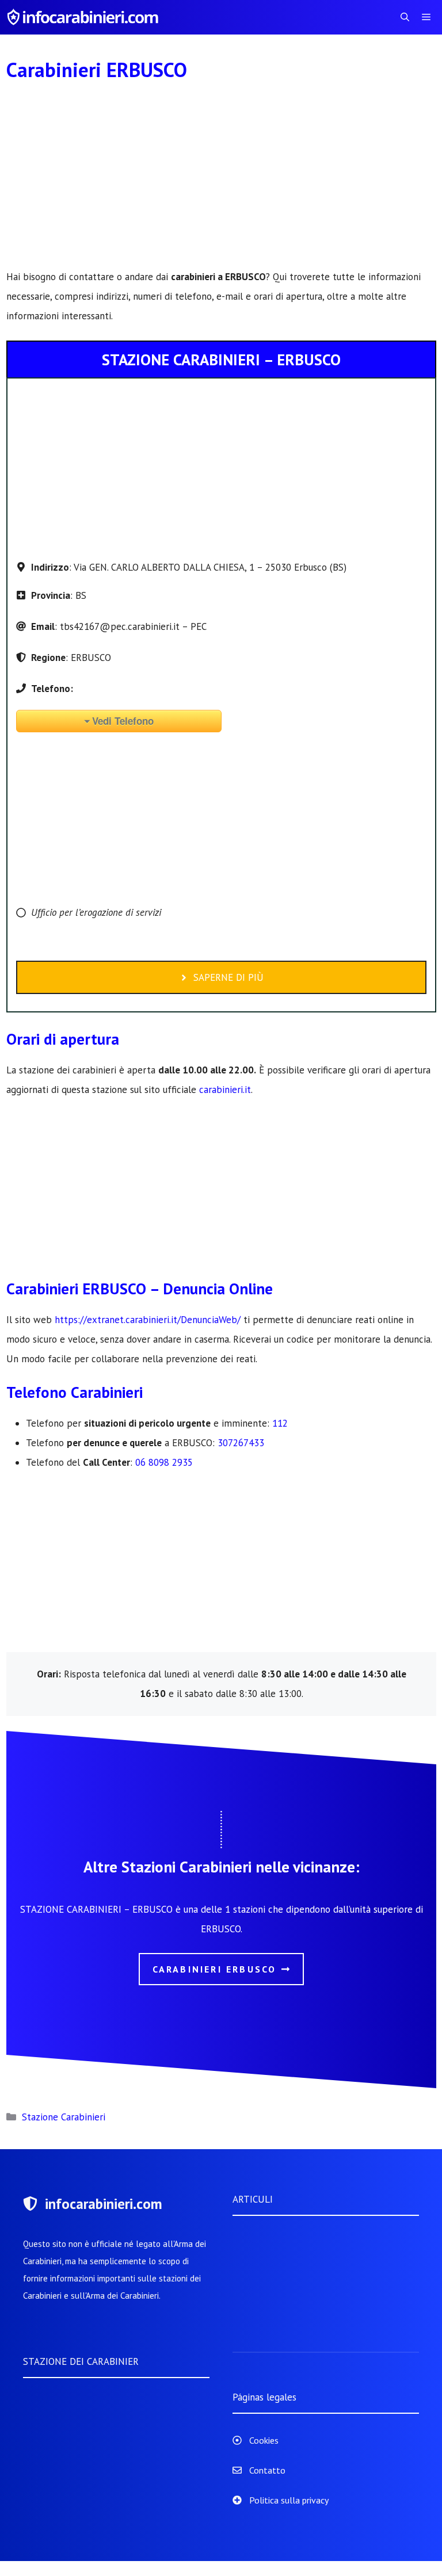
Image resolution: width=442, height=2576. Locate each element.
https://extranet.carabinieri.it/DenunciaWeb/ (148, 1320)
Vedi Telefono (123, 721)
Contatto (267, 2470)
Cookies (264, 2440)
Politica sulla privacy (289, 2500)
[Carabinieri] (85, 17)
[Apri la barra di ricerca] (405, 17)
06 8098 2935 (164, 1462)
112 (280, 1423)
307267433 (241, 1443)
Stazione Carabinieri (64, 2117)
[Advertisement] (221, 182)
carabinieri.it (225, 1090)
